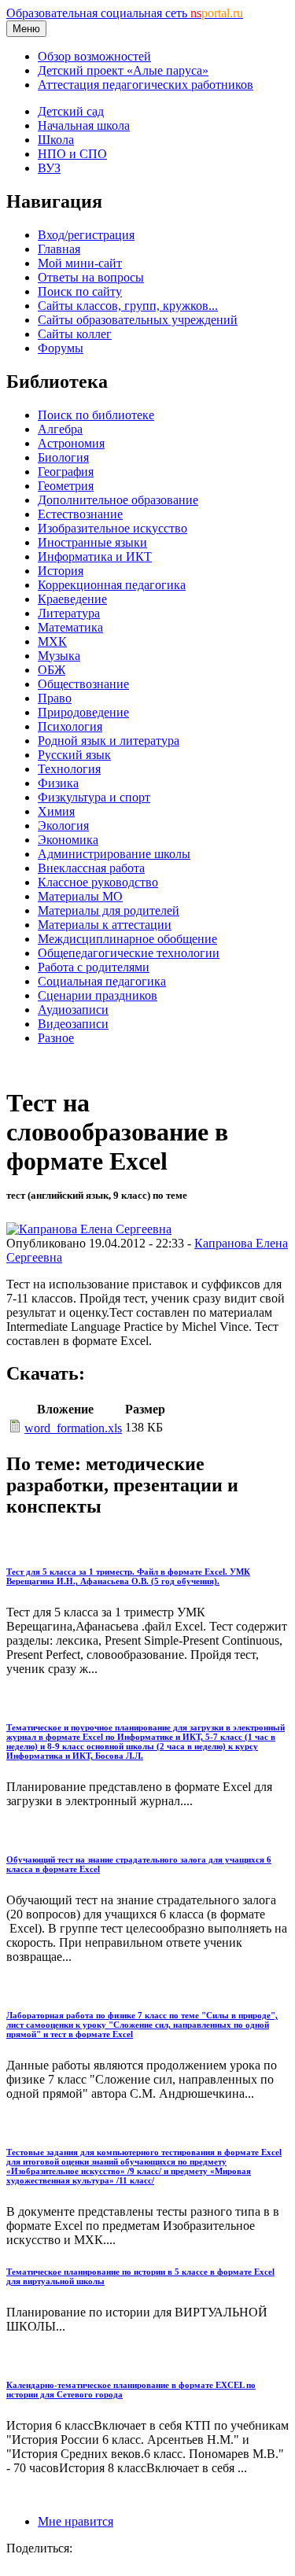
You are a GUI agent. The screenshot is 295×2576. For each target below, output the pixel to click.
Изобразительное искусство (112, 528)
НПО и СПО (72, 154)
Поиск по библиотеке (96, 415)
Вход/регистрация (86, 235)
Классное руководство (98, 882)
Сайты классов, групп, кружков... (128, 306)
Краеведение (72, 599)
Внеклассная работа (91, 868)
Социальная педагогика (102, 981)
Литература (69, 613)
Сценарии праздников (98, 995)
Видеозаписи (73, 1024)
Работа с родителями (94, 967)
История (61, 571)
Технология (69, 769)
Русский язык (74, 755)
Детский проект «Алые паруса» (123, 70)
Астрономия (71, 443)
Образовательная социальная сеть (125, 13)
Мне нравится (76, 2521)
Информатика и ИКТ (95, 556)
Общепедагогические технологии (129, 953)
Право (55, 698)
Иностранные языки (92, 542)
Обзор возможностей (94, 56)
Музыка (59, 656)
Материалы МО (80, 896)
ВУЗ (49, 168)
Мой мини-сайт (80, 263)
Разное (56, 1038)
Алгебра (60, 429)
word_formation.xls (73, 1428)
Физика (58, 783)
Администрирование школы (114, 854)
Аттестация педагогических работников (146, 85)
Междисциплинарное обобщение (127, 939)
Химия (56, 811)
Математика (70, 627)
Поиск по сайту (80, 291)
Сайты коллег (75, 334)
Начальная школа (84, 125)
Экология (63, 825)
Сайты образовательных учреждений (138, 320)
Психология (70, 726)
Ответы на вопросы (91, 277)
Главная (59, 249)
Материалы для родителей (109, 910)
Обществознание (83, 684)
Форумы (61, 348)
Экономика (68, 840)
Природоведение (83, 712)
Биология (63, 457)
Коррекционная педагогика (112, 585)
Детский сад (71, 111)
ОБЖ (52, 670)
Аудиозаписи (73, 1010)
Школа (56, 140)
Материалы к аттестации (105, 925)
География (66, 472)
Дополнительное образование (118, 500)
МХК (52, 641)
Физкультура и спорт (94, 797)
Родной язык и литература (109, 741)
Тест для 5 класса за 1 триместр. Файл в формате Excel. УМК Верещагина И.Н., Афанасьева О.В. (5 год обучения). (128, 1576)
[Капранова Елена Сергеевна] (89, 1229)
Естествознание (80, 514)
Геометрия (66, 486)
